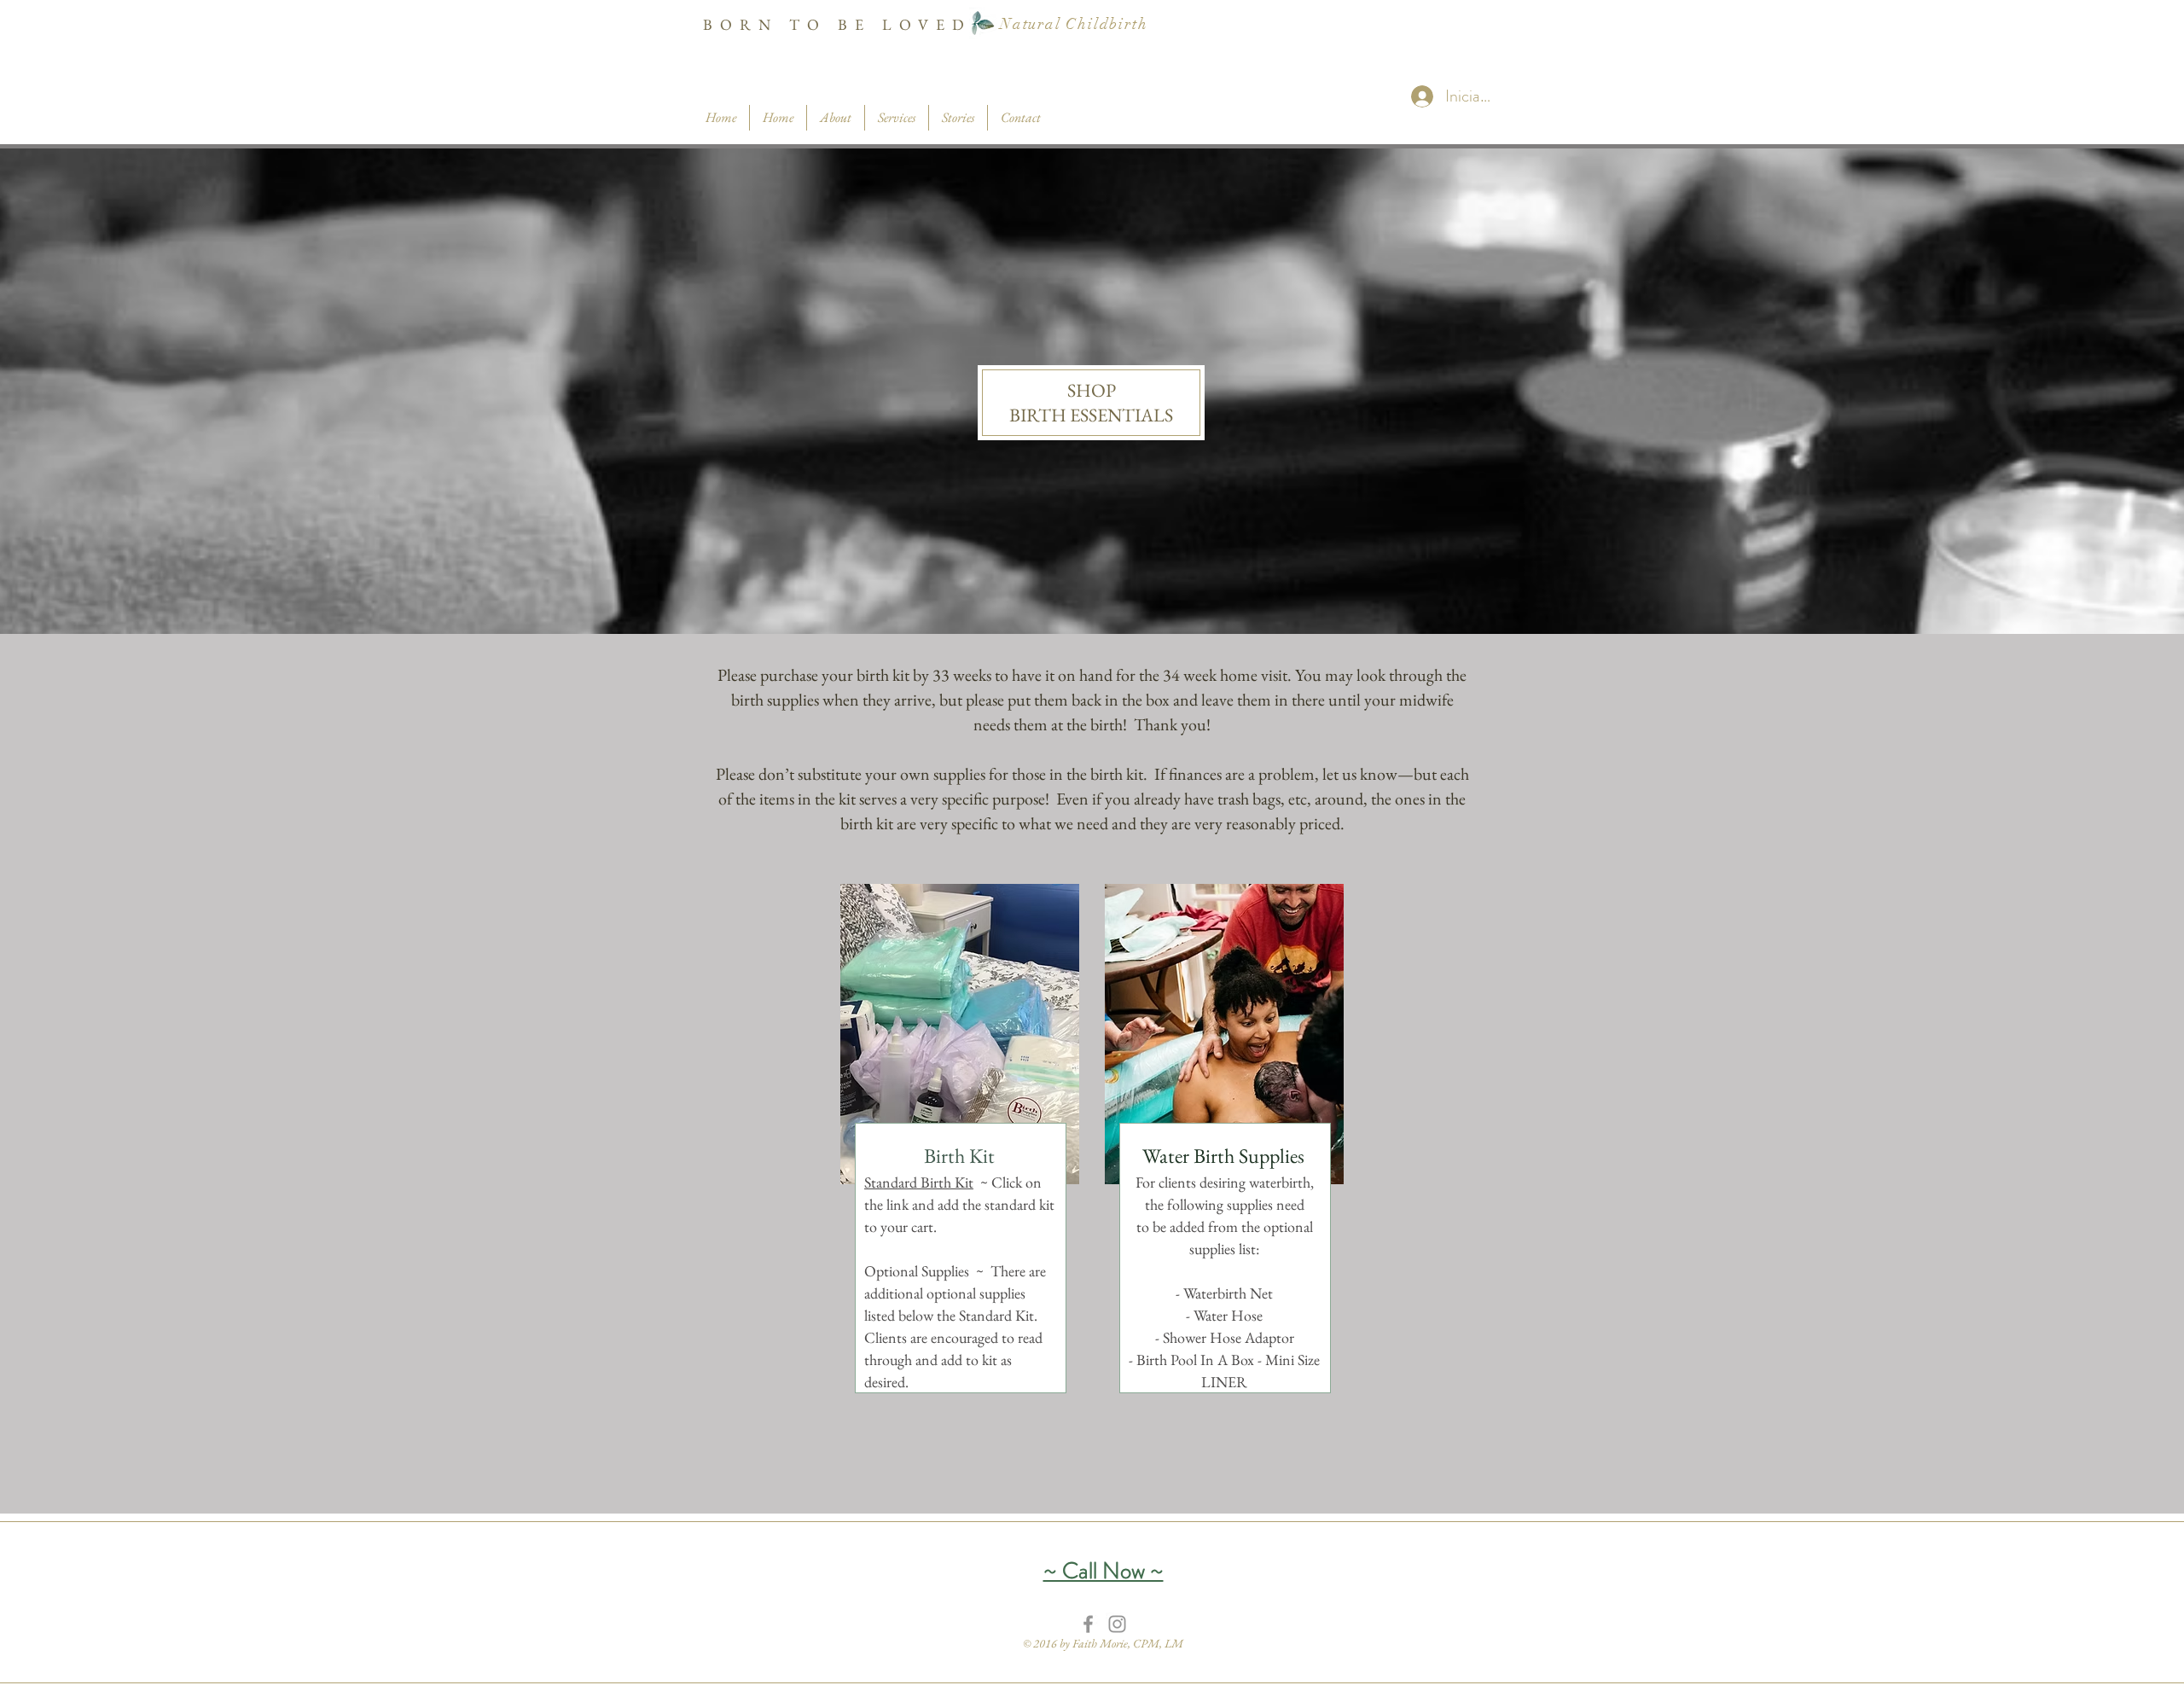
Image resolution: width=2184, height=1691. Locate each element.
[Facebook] (1088, 1624)
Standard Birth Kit (919, 1182)
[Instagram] (1117, 1624)
